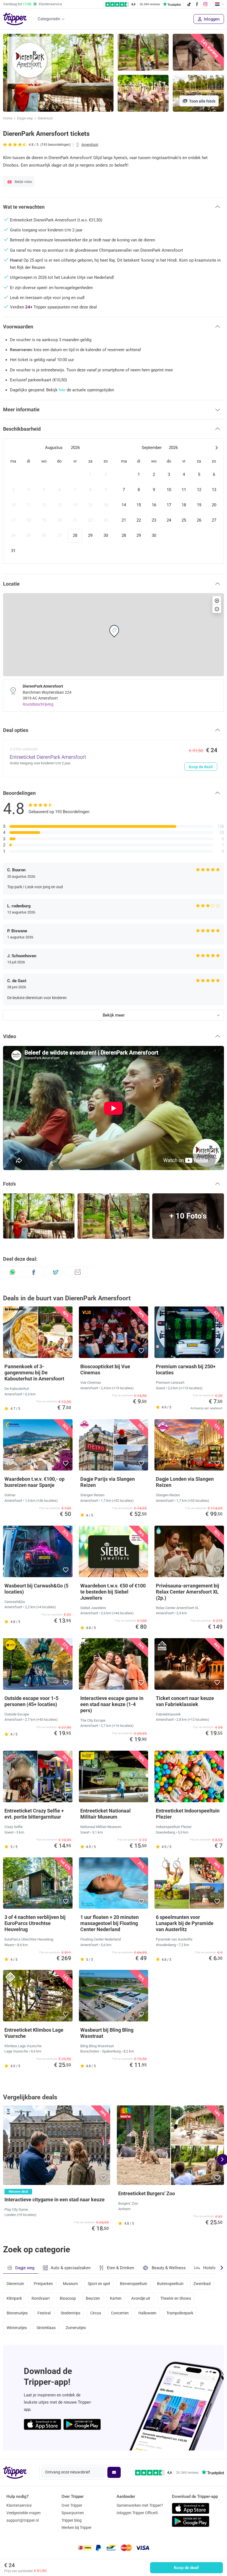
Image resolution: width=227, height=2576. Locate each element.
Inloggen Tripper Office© (137, 2513)
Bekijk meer (114, 1015)
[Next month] (216, 448)
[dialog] (114, 501)
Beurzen (93, 2298)
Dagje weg (25, 118)
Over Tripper (72, 2505)
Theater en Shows (176, 2298)
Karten (116, 2298)
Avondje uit (141, 2298)
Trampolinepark (180, 2313)
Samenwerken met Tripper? (140, 2505)
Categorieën (49, 19)
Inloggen (211, 19)
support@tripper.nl (23, 2520)
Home (8, 118)
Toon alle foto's (202, 101)
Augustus (54, 448)
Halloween (147, 2313)
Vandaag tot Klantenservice (33, 4)
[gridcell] (13, 475)
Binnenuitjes (17, 2313)
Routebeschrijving (38, 704)
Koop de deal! (186, 2568)
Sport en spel (99, 2284)
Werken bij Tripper (77, 2528)
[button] (103, 105)
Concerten (120, 2313)
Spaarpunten (73, 2513)
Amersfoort (90, 145)
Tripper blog (72, 2520)
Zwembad (202, 2284)
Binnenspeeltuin (134, 2284)
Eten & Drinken (120, 2268)
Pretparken (43, 2284)
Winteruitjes (17, 2328)
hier (62, 390)
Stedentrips (70, 2313)
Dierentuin (45, 118)
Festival (44, 2313)
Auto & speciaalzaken (71, 2268)
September (152, 448)
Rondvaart (41, 2298)
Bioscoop (68, 2298)
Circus (96, 2313)
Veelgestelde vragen (24, 2513)
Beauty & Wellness (169, 2268)
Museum (70, 2284)
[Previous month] (11, 448)
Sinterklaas (46, 2328)
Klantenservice (19, 2505)
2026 (75, 448)
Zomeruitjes (76, 2328)
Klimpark (14, 2298)
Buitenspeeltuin (170, 2284)
